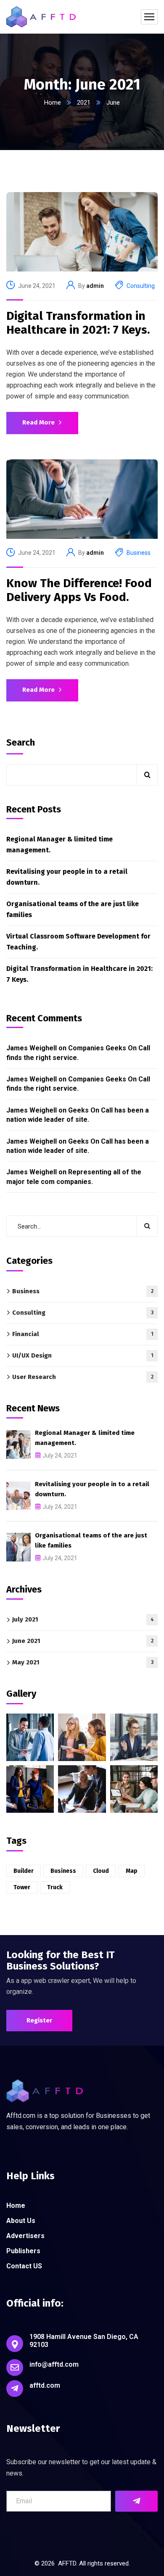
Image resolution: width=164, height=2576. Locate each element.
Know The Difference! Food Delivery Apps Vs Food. (79, 590)
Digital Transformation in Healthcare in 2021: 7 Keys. (78, 323)
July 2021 (83, 1619)
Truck (55, 1887)
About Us (21, 2221)
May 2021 (83, 1662)
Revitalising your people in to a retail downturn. (67, 877)
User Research (83, 1377)
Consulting (141, 286)
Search (21, 742)
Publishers (23, 2251)
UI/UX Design (83, 1355)
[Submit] (136, 2501)
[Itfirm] (41, 17)
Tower (22, 1887)
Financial (83, 1334)
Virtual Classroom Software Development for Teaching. (78, 942)
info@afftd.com (54, 2364)
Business (139, 553)
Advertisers (25, 2236)
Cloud (101, 1871)
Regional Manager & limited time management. (60, 845)
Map (132, 1871)
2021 (84, 103)
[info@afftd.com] (15, 2368)
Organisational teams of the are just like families (73, 909)
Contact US (24, 2266)
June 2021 (83, 1641)
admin (95, 286)
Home (53, 103)
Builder (24, 1871)
